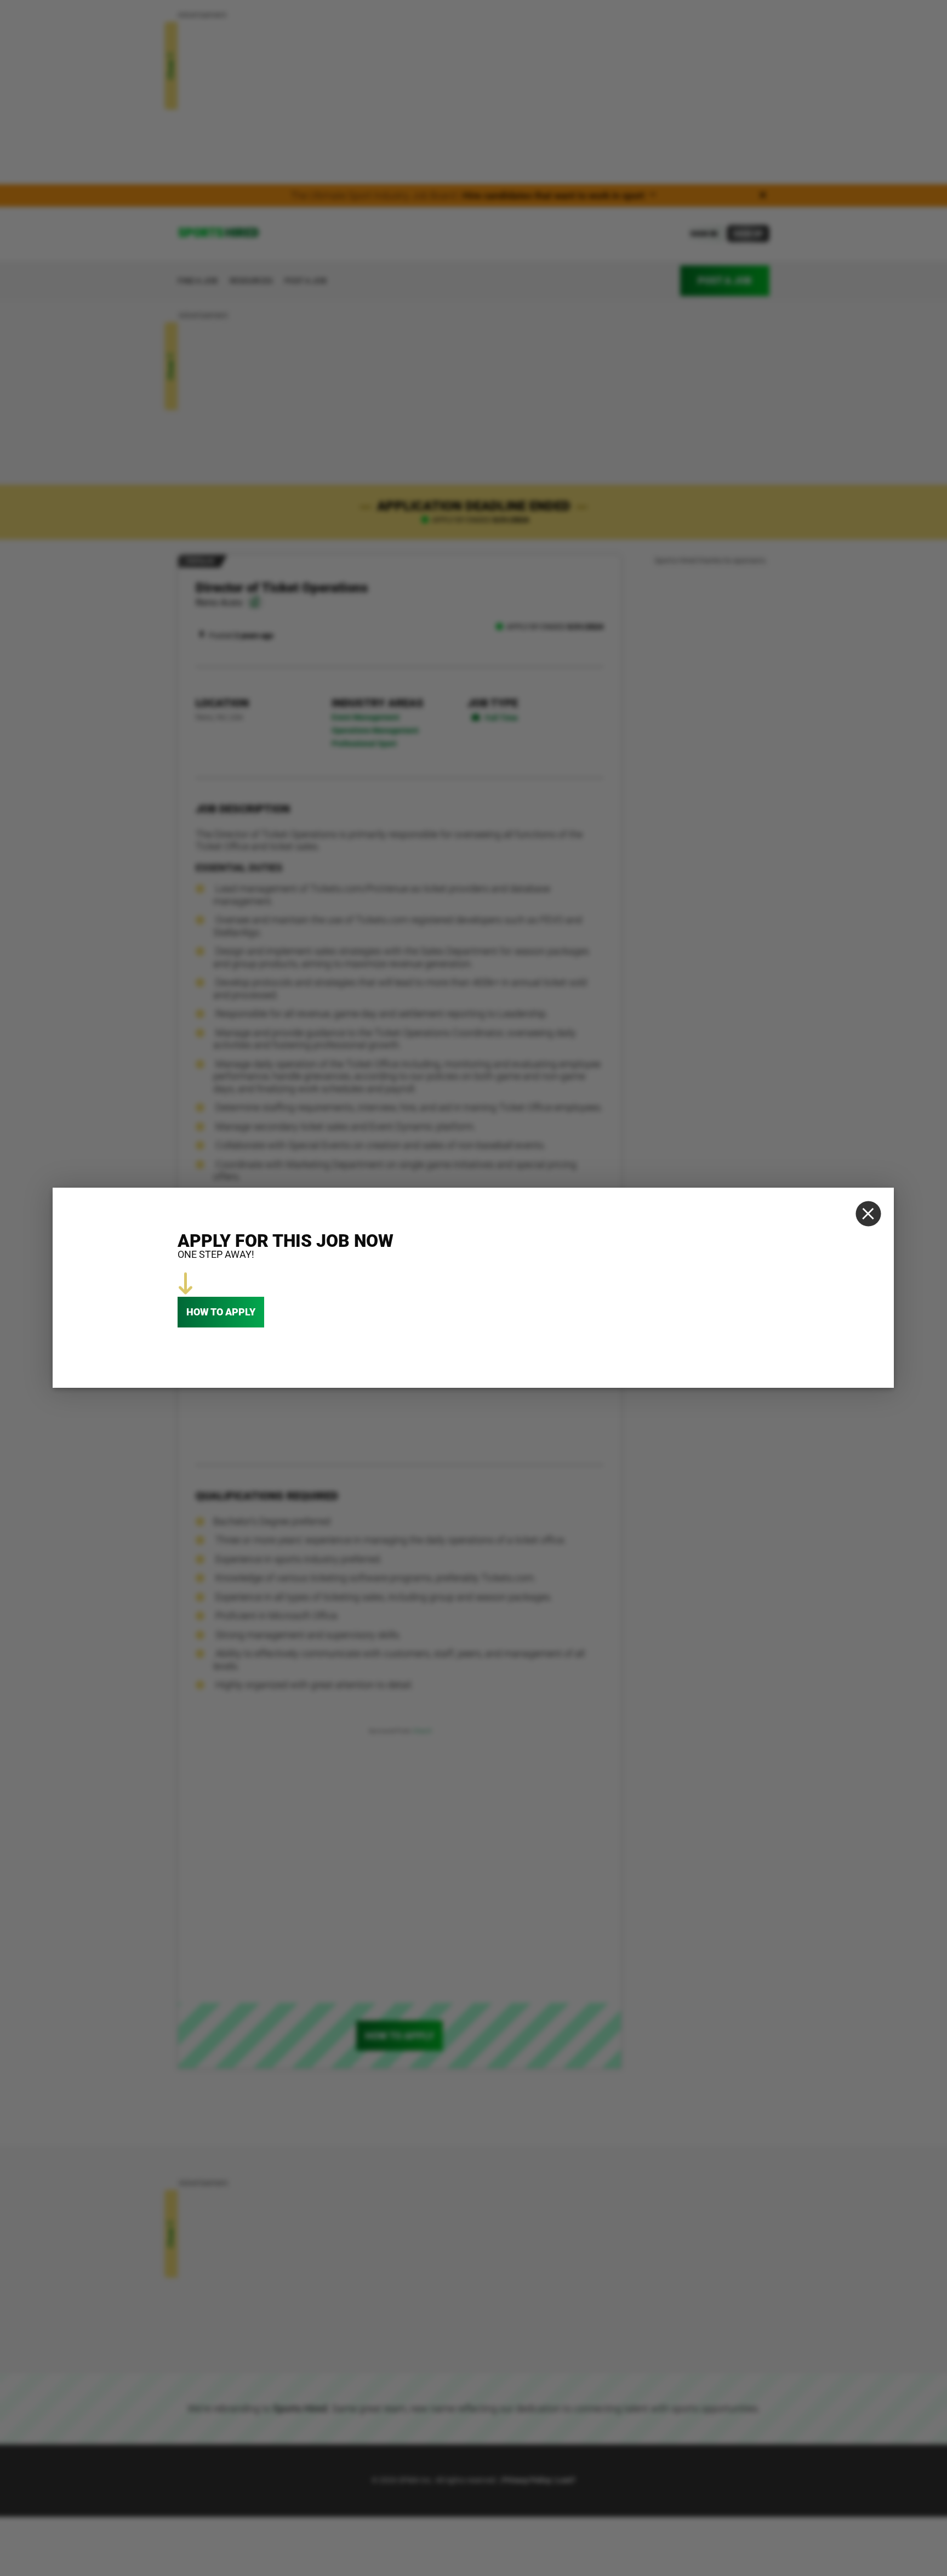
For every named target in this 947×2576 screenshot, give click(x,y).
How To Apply (221, 1312)
